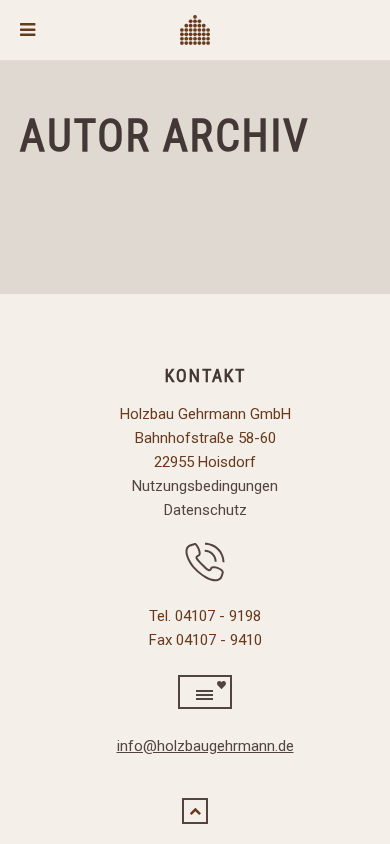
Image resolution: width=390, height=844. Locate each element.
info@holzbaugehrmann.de (205, 746)
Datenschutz (205, 510)
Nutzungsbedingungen (205, 486)
